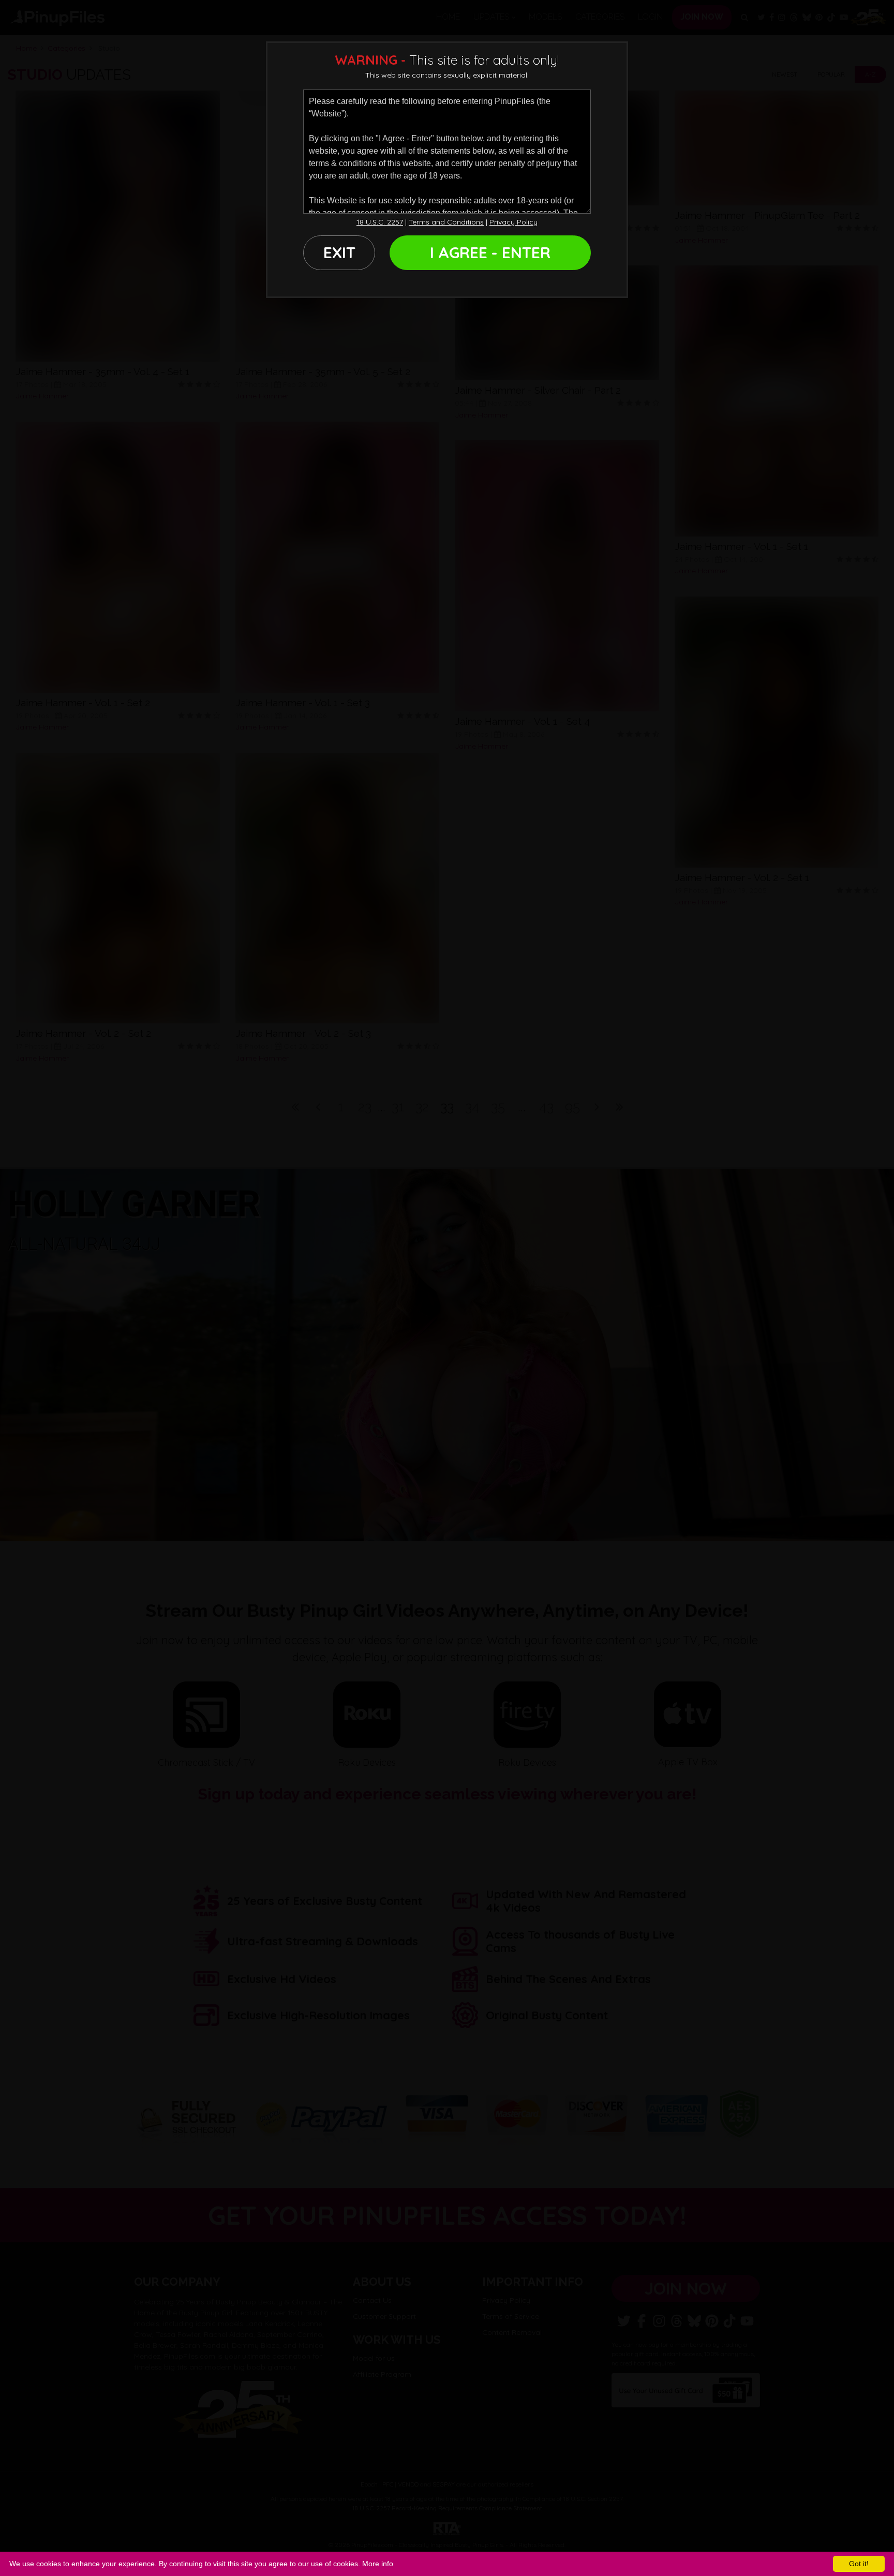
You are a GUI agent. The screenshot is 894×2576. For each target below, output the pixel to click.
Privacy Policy (513, 222)
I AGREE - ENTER (490, 252)
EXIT (339, 252)
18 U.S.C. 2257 (380, 222)
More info (378, 2564)
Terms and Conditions (446, 222)
